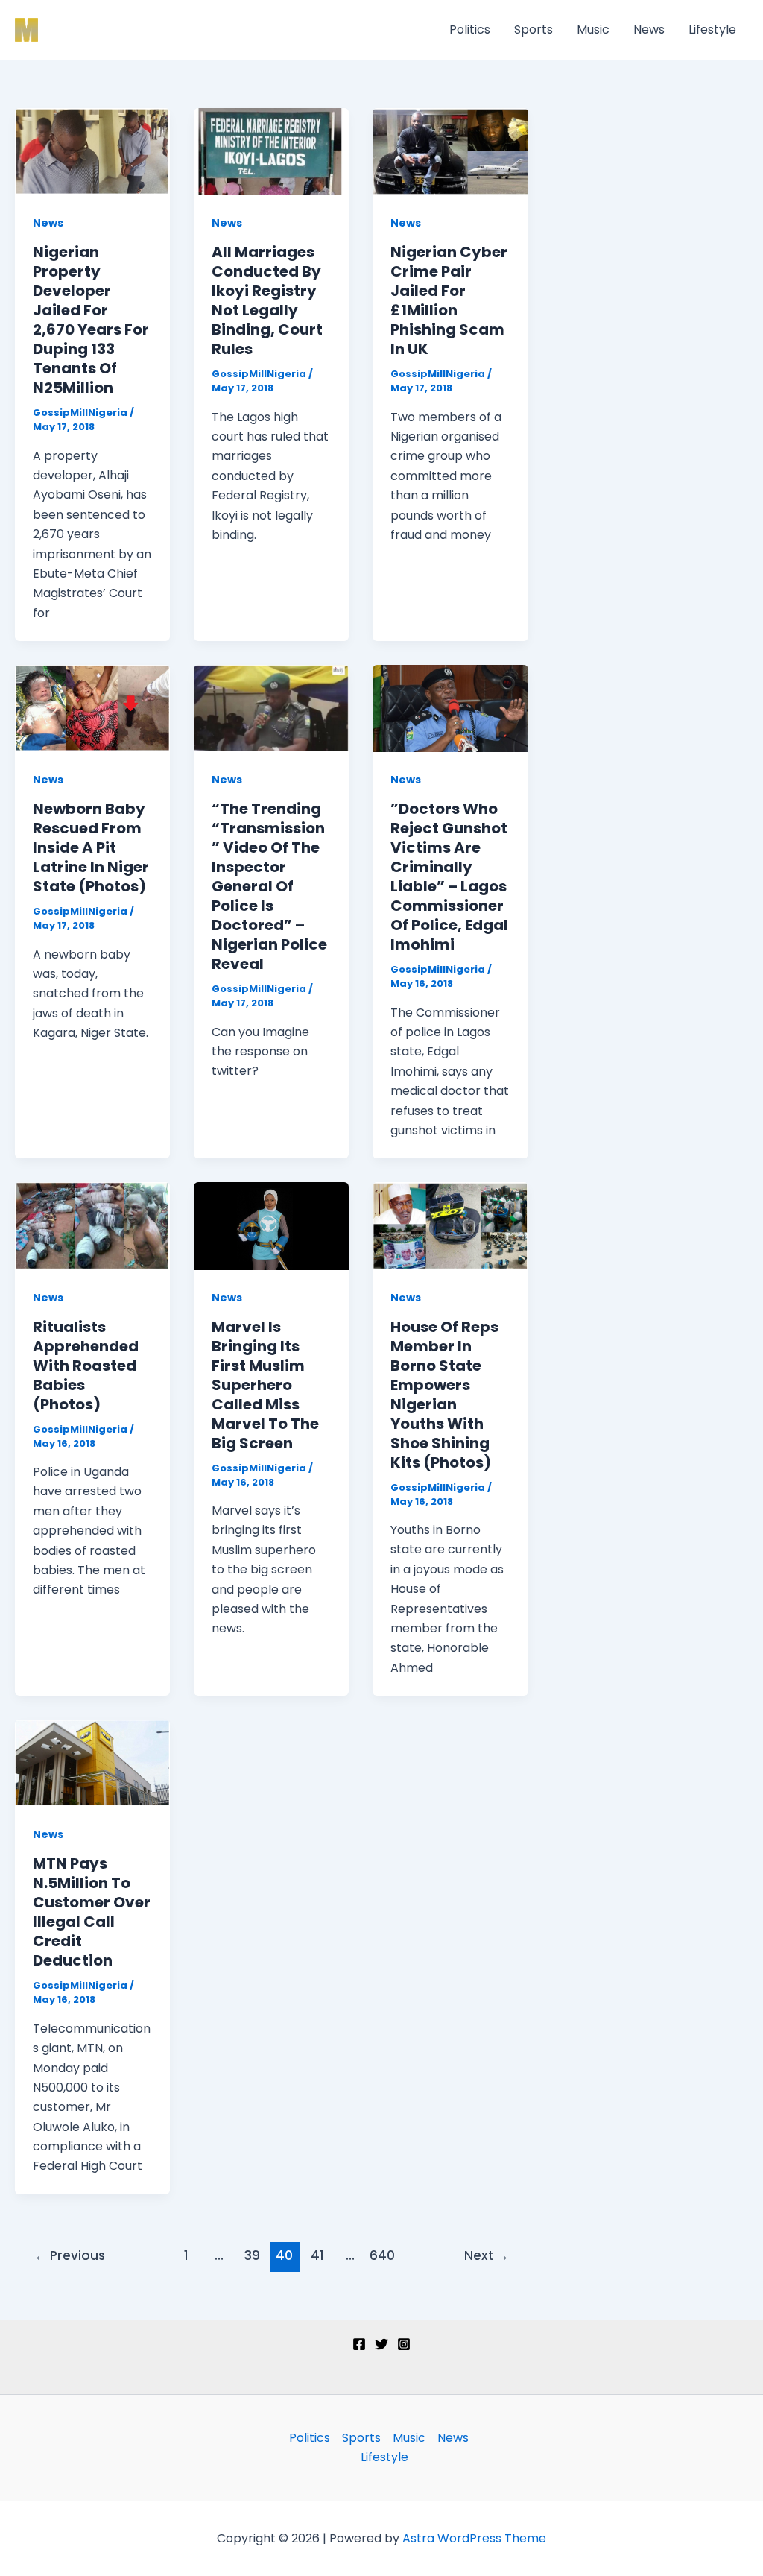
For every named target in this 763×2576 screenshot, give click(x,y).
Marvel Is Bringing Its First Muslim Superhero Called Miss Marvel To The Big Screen (265, 1385)
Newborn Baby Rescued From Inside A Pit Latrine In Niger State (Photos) (91, 847)
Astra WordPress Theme (474, 2538)
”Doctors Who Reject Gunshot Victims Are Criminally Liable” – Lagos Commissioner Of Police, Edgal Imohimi (449, 877)
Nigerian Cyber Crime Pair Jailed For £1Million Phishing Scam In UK (449, 300)
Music (593, 29)
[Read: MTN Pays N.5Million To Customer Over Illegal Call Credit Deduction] (92, 1762)
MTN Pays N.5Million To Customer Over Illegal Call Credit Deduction (92, 1912)
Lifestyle (712, 29)
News (649, 29)
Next (487, 2255)
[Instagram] (404, 2344)
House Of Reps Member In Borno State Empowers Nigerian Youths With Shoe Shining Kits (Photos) (444, 1395)
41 (317, 2255)
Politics (470, 29)
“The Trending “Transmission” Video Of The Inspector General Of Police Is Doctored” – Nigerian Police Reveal (269, 886)
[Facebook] (359, 2344)
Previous (70, 2255)
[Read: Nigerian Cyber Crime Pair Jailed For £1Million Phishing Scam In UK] (450, 151)
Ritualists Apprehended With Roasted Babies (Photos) (86, 1366)
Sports (534, 29)
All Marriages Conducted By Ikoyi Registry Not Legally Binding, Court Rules (267, 300)
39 (252, 2255)
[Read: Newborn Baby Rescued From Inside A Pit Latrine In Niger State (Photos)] (92, 708)
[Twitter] (381, 2344)
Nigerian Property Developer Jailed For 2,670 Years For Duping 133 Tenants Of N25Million (91, 320)
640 (382, 2255)
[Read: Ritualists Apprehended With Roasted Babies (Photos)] (92, 1225)
